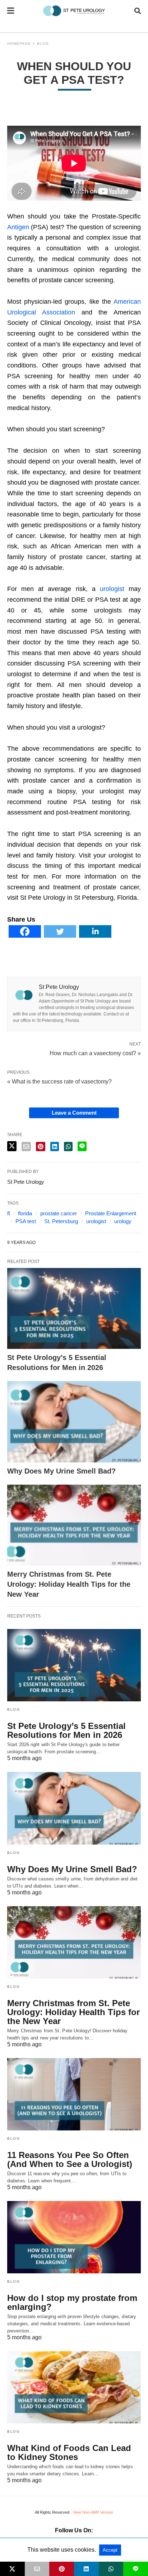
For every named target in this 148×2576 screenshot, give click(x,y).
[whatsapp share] (68, 1147)
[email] (37, 2569)
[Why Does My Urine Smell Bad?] (74, 1422)
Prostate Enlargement (111, 1213)
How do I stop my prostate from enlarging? (72, 2302)
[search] (138, 11)
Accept (110, 2550)
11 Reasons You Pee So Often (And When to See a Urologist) (70, 2159)
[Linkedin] (95, 936)
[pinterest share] (41, 1147)
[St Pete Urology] (74, 11)
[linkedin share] (55, 1147)
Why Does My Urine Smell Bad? (61, 1471)
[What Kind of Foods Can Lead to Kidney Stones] (74, 2387)
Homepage (19, 44)
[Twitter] (60, 936)
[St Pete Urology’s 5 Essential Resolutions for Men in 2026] (74, 1309)
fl (8, 1213)
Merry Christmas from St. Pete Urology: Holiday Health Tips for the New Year (69, 1584)
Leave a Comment (74, 1113)
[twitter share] (12, 1146)
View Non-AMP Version (93, 2512)
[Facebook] (25, 936)
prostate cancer (59, 1213)
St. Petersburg (61, 1221)
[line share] (82, 1146)
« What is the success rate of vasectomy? (59, 1082)
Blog (43, 44)
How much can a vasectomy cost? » (95, 1053)
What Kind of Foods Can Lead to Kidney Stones (69, 2452)
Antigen (18, 227)
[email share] (26, 1147)
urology (123, 1221)
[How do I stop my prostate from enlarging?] (74, 2237)
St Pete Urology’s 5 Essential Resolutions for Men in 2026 (66, 1730)
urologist (112, 589)
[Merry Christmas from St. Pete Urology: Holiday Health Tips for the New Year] (74, 1525)
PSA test (26, 1221)
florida (25, 1213)
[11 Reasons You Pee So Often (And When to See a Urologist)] (74, 2094)
